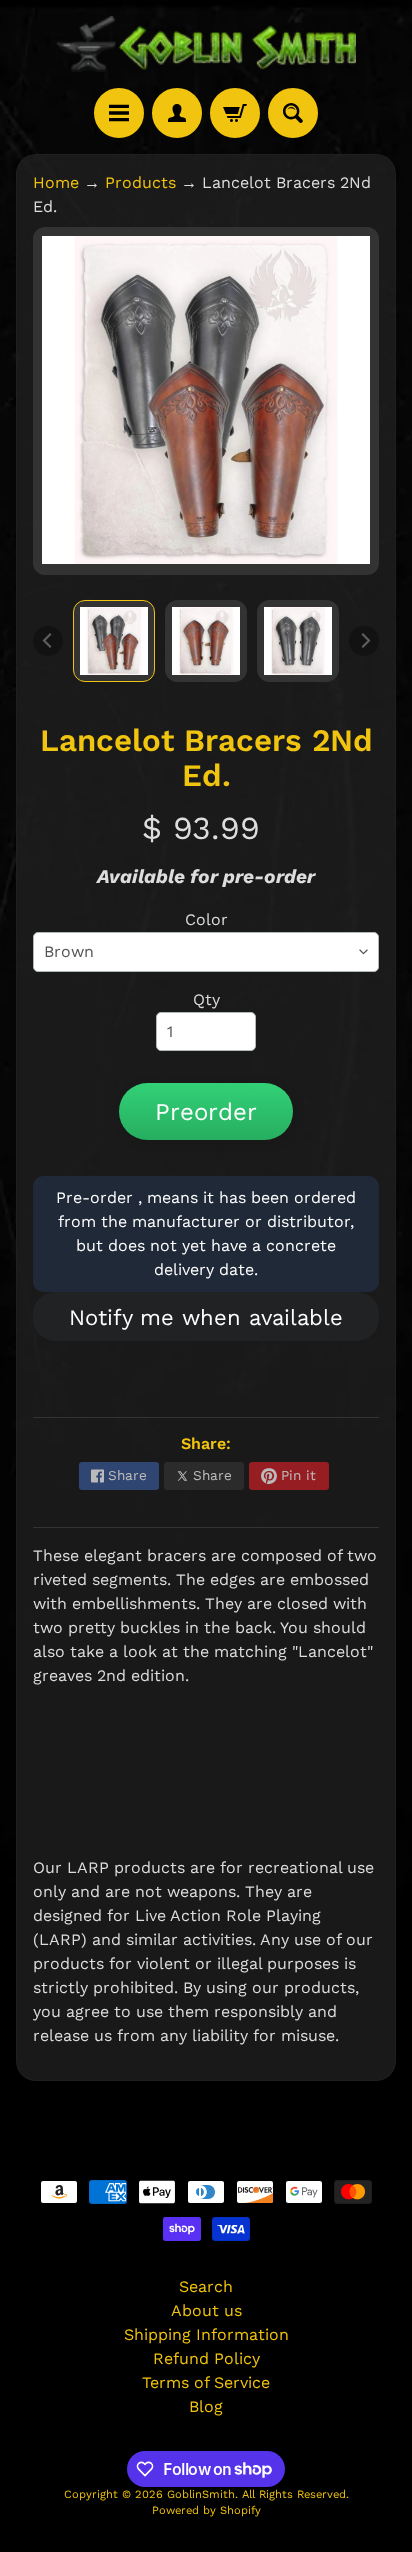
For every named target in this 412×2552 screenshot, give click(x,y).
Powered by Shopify (206, 2510)
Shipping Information (206, 2334)
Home (56, 182)
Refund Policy (206, 2358)
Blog (206, 2406)
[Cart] (235, 113)
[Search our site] (293, 113)
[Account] (177, 113)
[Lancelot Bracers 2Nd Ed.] (114, 641)
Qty (206, 999)
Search (206, 2286)
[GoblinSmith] (206, 44)
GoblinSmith (201, 2494)
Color (206, 919)
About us (206, 2310)
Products (140, 182)
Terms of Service (206, 2382)
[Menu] (119, 113)
